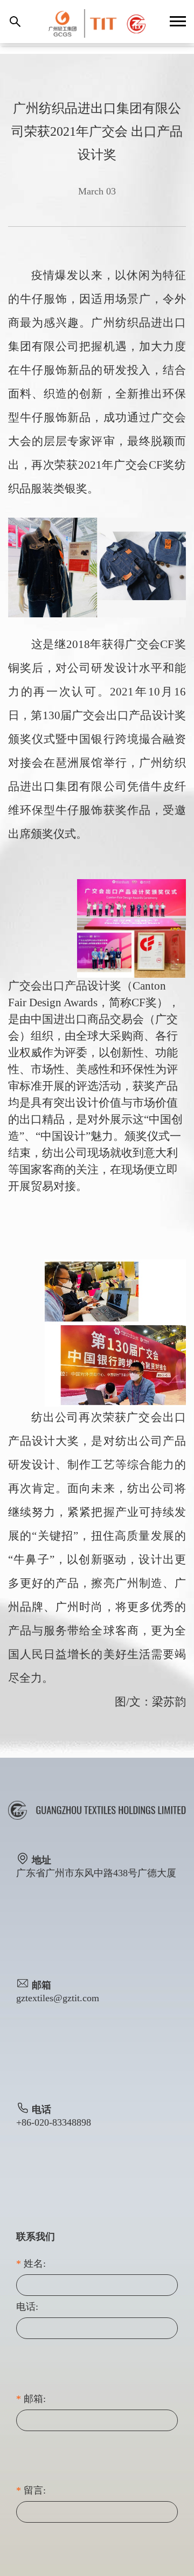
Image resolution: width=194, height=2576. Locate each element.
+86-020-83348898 (54, 2122)
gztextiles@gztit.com (58, 1998)
